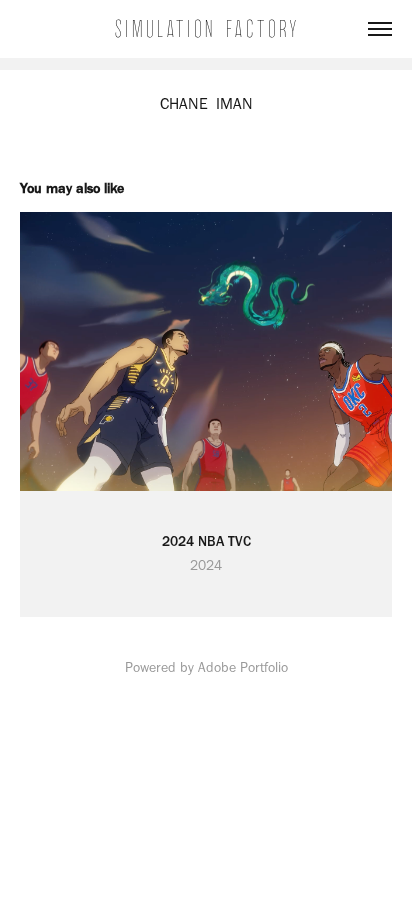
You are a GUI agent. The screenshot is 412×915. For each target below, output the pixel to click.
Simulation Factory (206, 29)
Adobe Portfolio (243, 667)
